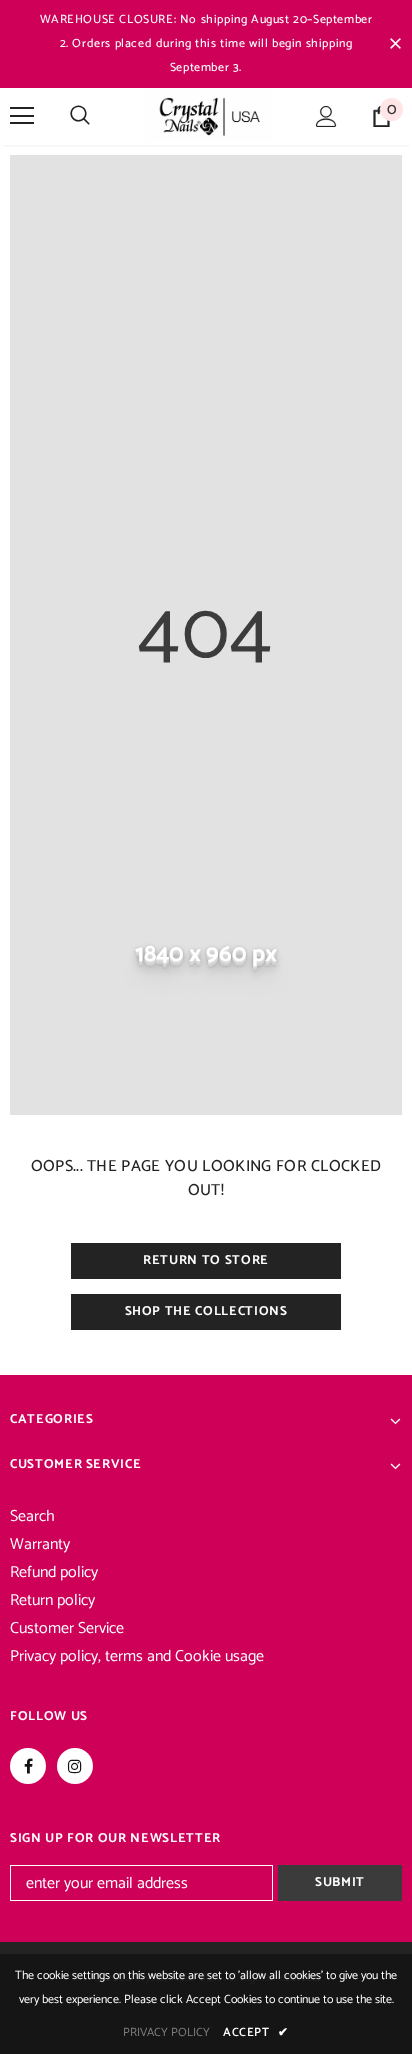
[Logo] (208, 115)
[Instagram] (75, 1766)
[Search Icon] (80, 116)
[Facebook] (28, 1766)
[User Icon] (326, 116)
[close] (395, 44)
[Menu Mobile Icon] (22, 116)
